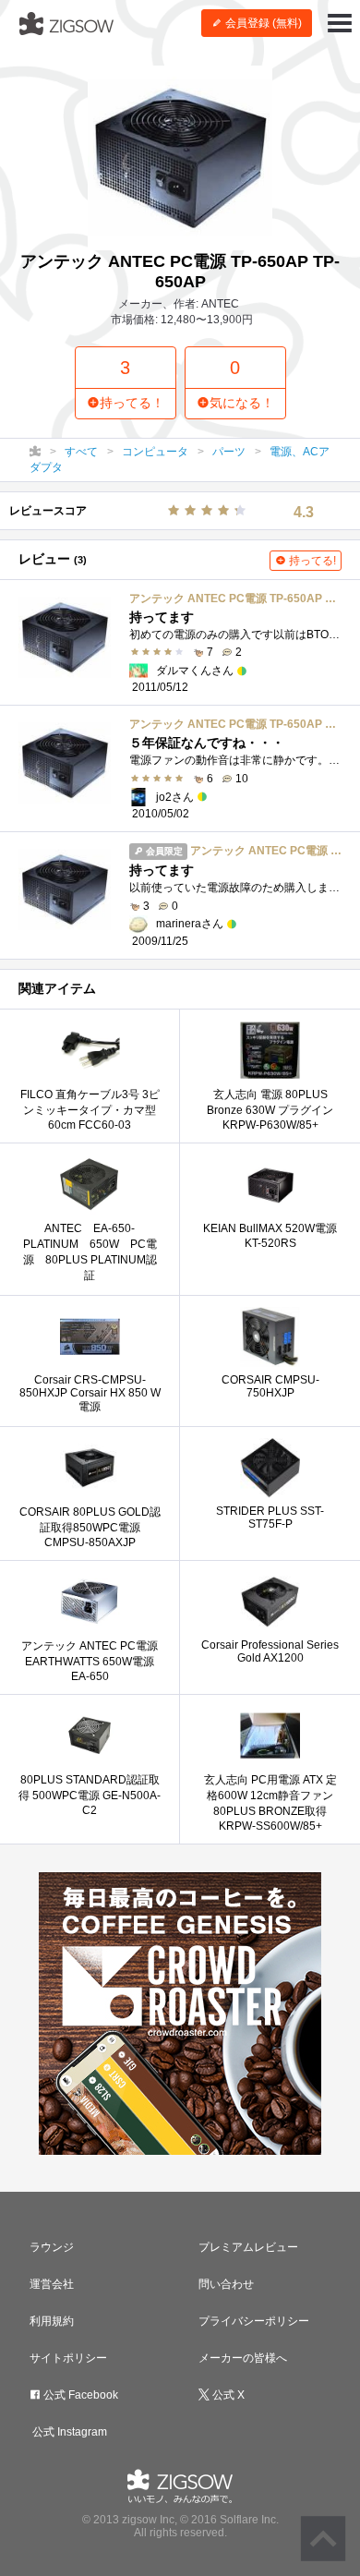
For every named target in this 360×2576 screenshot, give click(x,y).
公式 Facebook (79, 2395)
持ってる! (311, 561)
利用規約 (52, 2321)
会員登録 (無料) (262, 23)
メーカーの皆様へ (243, 2358)
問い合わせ (226, 2284)
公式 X (227, 2395)
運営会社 (52, 2284)
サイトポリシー (68, 2358)
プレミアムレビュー (248, 2247)
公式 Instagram (68, 2432)
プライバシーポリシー (254, 2321)
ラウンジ (52, 2247)
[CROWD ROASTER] (180, 2014)
